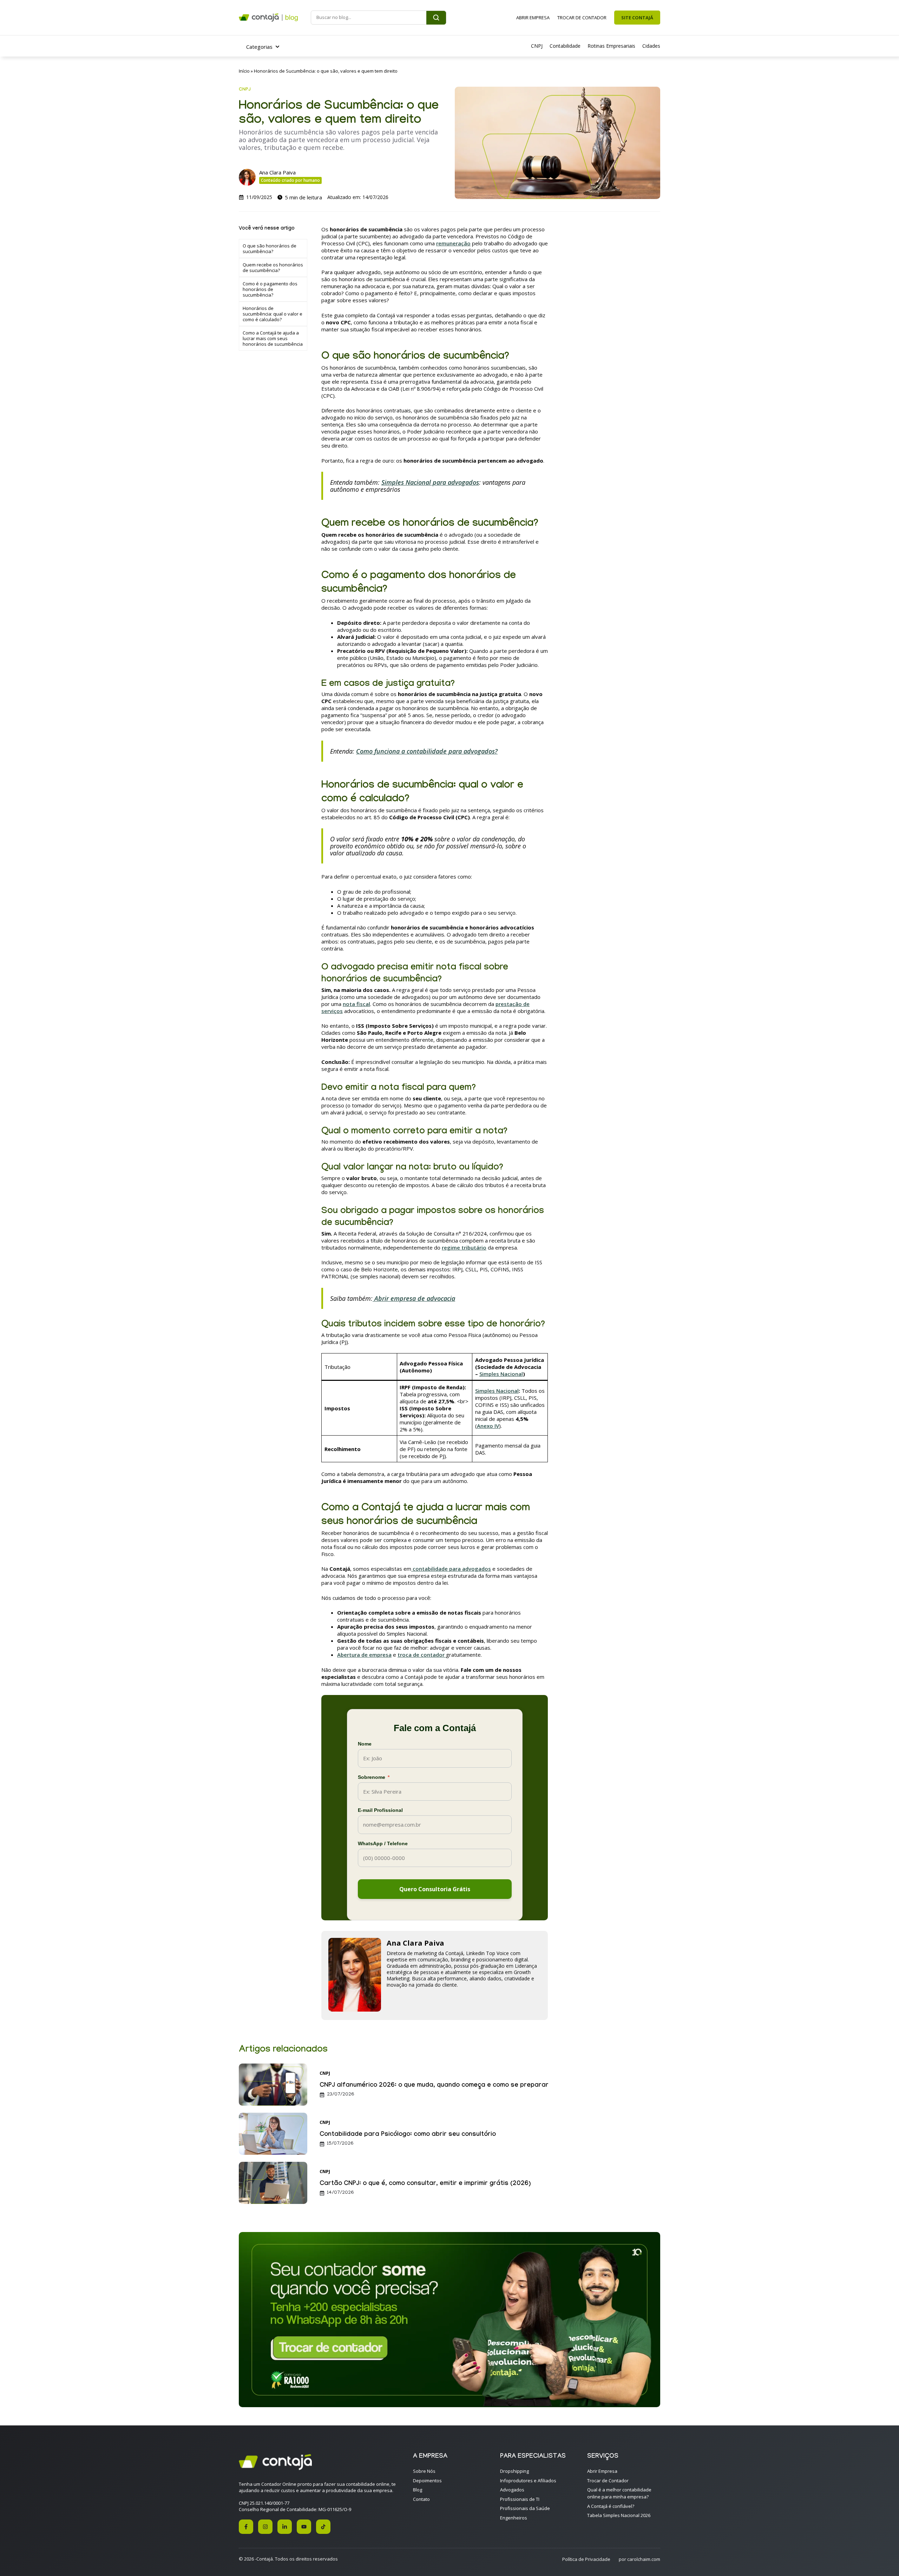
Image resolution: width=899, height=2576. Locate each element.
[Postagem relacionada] (273, 2104)
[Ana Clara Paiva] (355, 2009)
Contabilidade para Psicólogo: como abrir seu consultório (408, 2135)
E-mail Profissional (380, 1810)
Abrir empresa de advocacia (414, 1298)
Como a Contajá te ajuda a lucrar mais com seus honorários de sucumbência (273, 338)
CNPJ (245, 90)
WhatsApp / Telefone (383, 1843)
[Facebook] (246, 2527)
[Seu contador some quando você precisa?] (449, 2405)
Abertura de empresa (364, 1655)
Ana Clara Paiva (277, 172)
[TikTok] (323, 2527)
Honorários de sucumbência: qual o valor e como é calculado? (273, 314)
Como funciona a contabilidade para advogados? (427, 751)
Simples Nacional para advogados (430, 482)
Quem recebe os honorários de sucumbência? (273, 267)
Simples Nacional (501, 1374)
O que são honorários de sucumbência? (270, 249)
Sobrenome (374, 1777)
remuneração (453, 243)
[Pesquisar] (436, 18)
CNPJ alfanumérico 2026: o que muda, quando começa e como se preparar (434, 2086)
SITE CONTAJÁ (637, 18)
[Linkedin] (285, 2527)
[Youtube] (304, 2527)
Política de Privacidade (586, 2559)
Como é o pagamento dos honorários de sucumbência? (270, 289)
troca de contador (422, 1655)
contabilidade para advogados (451, 1569)
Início (244, 71)
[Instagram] (265, 2527)
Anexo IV (488, 1426)
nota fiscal (356, 1004)
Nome (365, 1744)
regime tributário (464, 1247)
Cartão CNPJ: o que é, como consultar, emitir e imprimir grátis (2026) (425, 2184)
